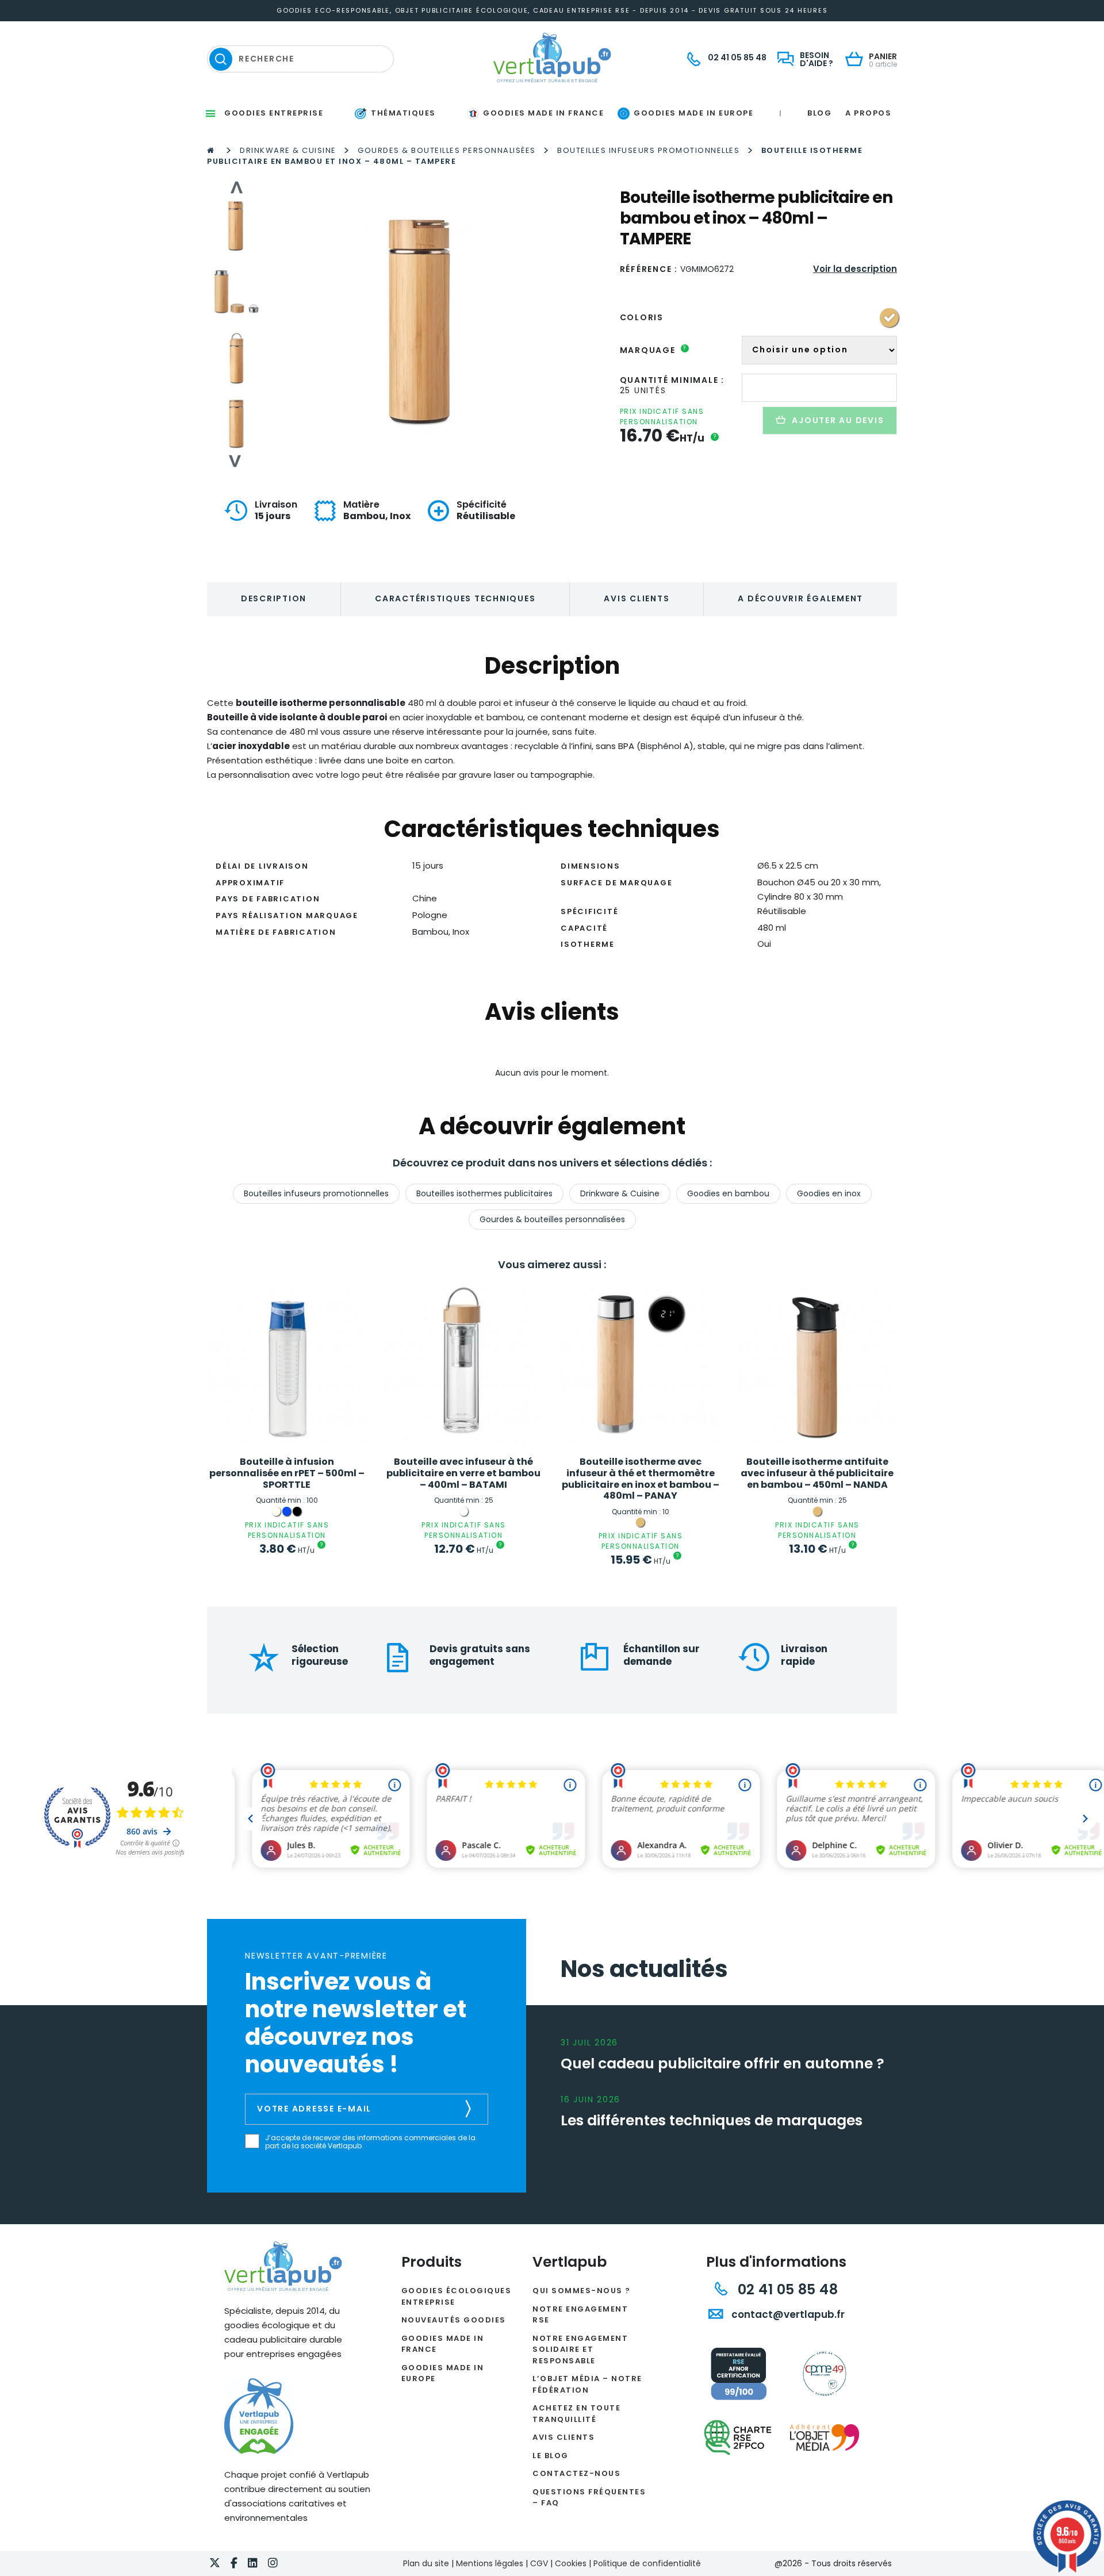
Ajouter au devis (838, 420)
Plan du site (426, 2563)
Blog (819, 113)
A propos (868, 113)
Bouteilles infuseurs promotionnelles (648, 150)
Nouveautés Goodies (454, 2320)
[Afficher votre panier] (857, 60)
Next (236, 461)
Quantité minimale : (672, 380)
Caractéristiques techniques (455, 598)
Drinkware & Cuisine (288, 150)
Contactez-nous (576, 2473)
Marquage (653, 350)
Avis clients (637, 598)
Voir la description (855, 269)
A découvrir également (800, 598)
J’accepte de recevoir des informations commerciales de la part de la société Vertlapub (370, 2142)
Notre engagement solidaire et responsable (580, 2350)
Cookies (571, 2563)
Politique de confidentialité (647, 2563)
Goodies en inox (829, 1193)
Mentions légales (490, 2563)
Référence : (649, 269)
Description (274, 598)
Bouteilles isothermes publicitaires (484, 1193)
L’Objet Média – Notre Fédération (587, 2384)
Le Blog (551, 2456)
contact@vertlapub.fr (787, 2314)
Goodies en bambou (728, 1193)
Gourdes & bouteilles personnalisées (447, 150)
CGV (539, 2563)
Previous (236, 187)
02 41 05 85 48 (786, 2289)
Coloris (642, 317)
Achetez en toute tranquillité (576, 2414)
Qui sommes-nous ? (582, 2291)
